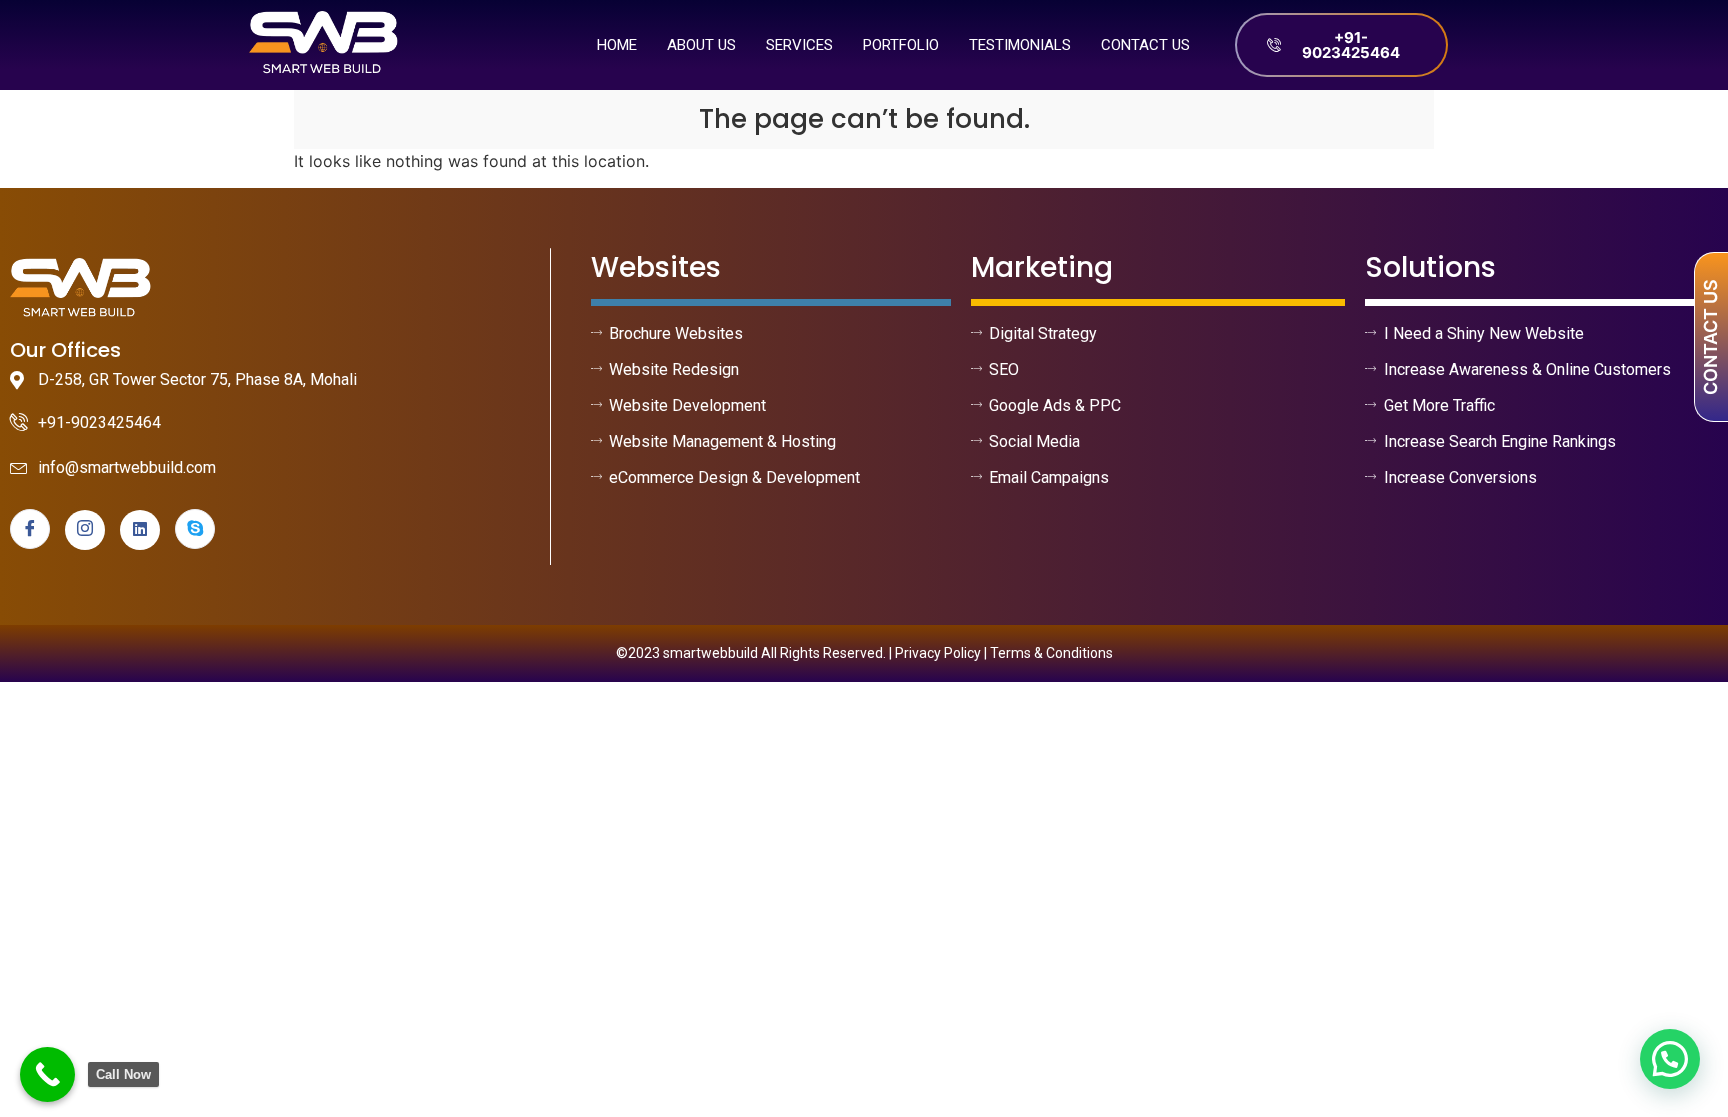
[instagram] (85, 530)
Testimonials (1020, 45)
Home (617, 45)
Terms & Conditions (1051, 653)
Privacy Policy (938, 653)
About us (701, 45)
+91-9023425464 (1351, 45)
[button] (1670, 1059)
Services (799, 45)
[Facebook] (30, 529)
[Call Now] (47, 1074)
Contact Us (1145, 45)
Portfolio (901, 45)
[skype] (195, 529)
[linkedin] (140, 530)
